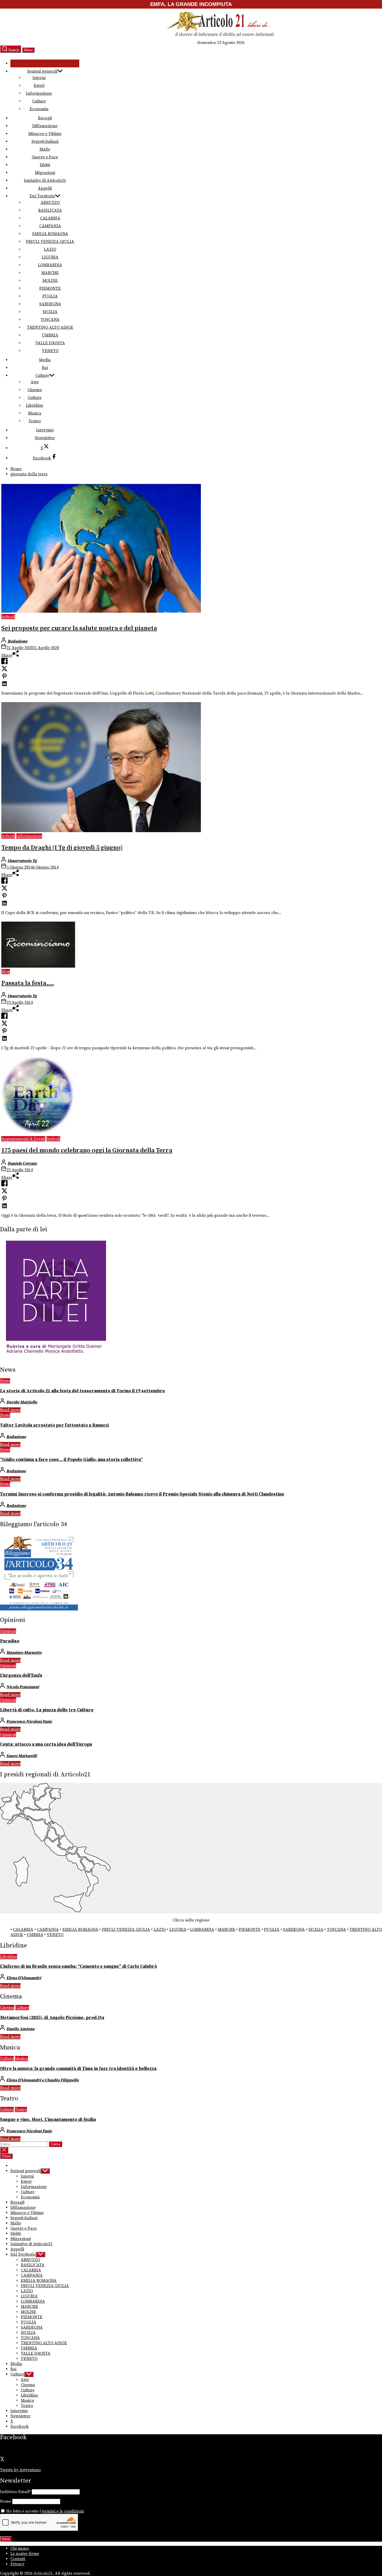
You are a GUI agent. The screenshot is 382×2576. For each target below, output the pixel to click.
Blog (6, 972)
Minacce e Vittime (45, 134)
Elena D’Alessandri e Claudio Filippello (42, 2080)
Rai (45, 368)
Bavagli (45, 118)
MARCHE (50, 273)
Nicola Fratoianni (23, 1687)
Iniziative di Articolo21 (45, 180)
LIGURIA (50, 257)
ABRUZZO (50, 203)
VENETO (50, 351)
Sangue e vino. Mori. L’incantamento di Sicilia (48, 2120)
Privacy (17, 2564)
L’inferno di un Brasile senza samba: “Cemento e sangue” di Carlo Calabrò (78, 1966)
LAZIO (50, 249)
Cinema (35, 390)
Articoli (8, 617)
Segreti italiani (45, 141)
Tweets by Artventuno (20, 2470)
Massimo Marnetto (24, 1653)
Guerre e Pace (45, 157)
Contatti (18, 2559)
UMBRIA (50, 335)
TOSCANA (50, 320)
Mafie (45, 149)
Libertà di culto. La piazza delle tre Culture (47, 1710)
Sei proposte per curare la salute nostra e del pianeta (79, 628)
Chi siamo (20, 2548)
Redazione (17, 641)
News (5, 1381)
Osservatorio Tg (22, 861)
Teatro (35, 421)
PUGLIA (50, 296)
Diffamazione (45, 126)
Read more (10, 1410)
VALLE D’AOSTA (50, 343)
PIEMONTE (50, 288)
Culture (39, 101)
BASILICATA (50, 210)
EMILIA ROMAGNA (50, 234)
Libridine (35, 405)
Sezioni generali (42, 71)
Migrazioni (45, 173)
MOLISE (50, 281)
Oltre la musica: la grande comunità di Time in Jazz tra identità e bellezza (78, 2069)
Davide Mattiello (22, 1402)
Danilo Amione (20, 2029)
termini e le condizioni (63, 2511)
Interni (39, 78)
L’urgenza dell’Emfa (21, 1675)
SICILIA (50, 312)
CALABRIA (50, 218)
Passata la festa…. (28, 983)
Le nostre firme (25, 2554)
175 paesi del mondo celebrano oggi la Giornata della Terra (87, 1150)
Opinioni (8, 1631)
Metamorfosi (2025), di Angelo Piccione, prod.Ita (52, 2018)
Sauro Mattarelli (22, 1756)
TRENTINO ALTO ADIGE (50, 327)
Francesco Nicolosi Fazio (29, 1721)
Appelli (45, 188)
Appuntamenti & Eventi (23, 1139)
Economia (39, 109)
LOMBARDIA (50, 265)
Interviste (45, 430)
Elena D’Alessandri (24, 1978)
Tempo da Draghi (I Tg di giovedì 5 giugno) (62, 848)
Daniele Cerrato (22, 1163)
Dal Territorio (42, 196)
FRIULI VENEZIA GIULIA (50, 242)
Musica (35, 413)
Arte (35, 382)
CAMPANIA (50, 226)
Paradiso (10, 1641)
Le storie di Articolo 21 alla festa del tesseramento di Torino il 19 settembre (83, 1391)
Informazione (39, 93)
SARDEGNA (50, 304)
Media (45, 360)
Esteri (39, 86)
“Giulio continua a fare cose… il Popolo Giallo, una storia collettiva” (71, 1460)
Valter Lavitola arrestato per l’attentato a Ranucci (54, 1425)
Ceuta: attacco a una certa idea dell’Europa (46, 1744)
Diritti (45, 165)
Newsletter (45, 438)
